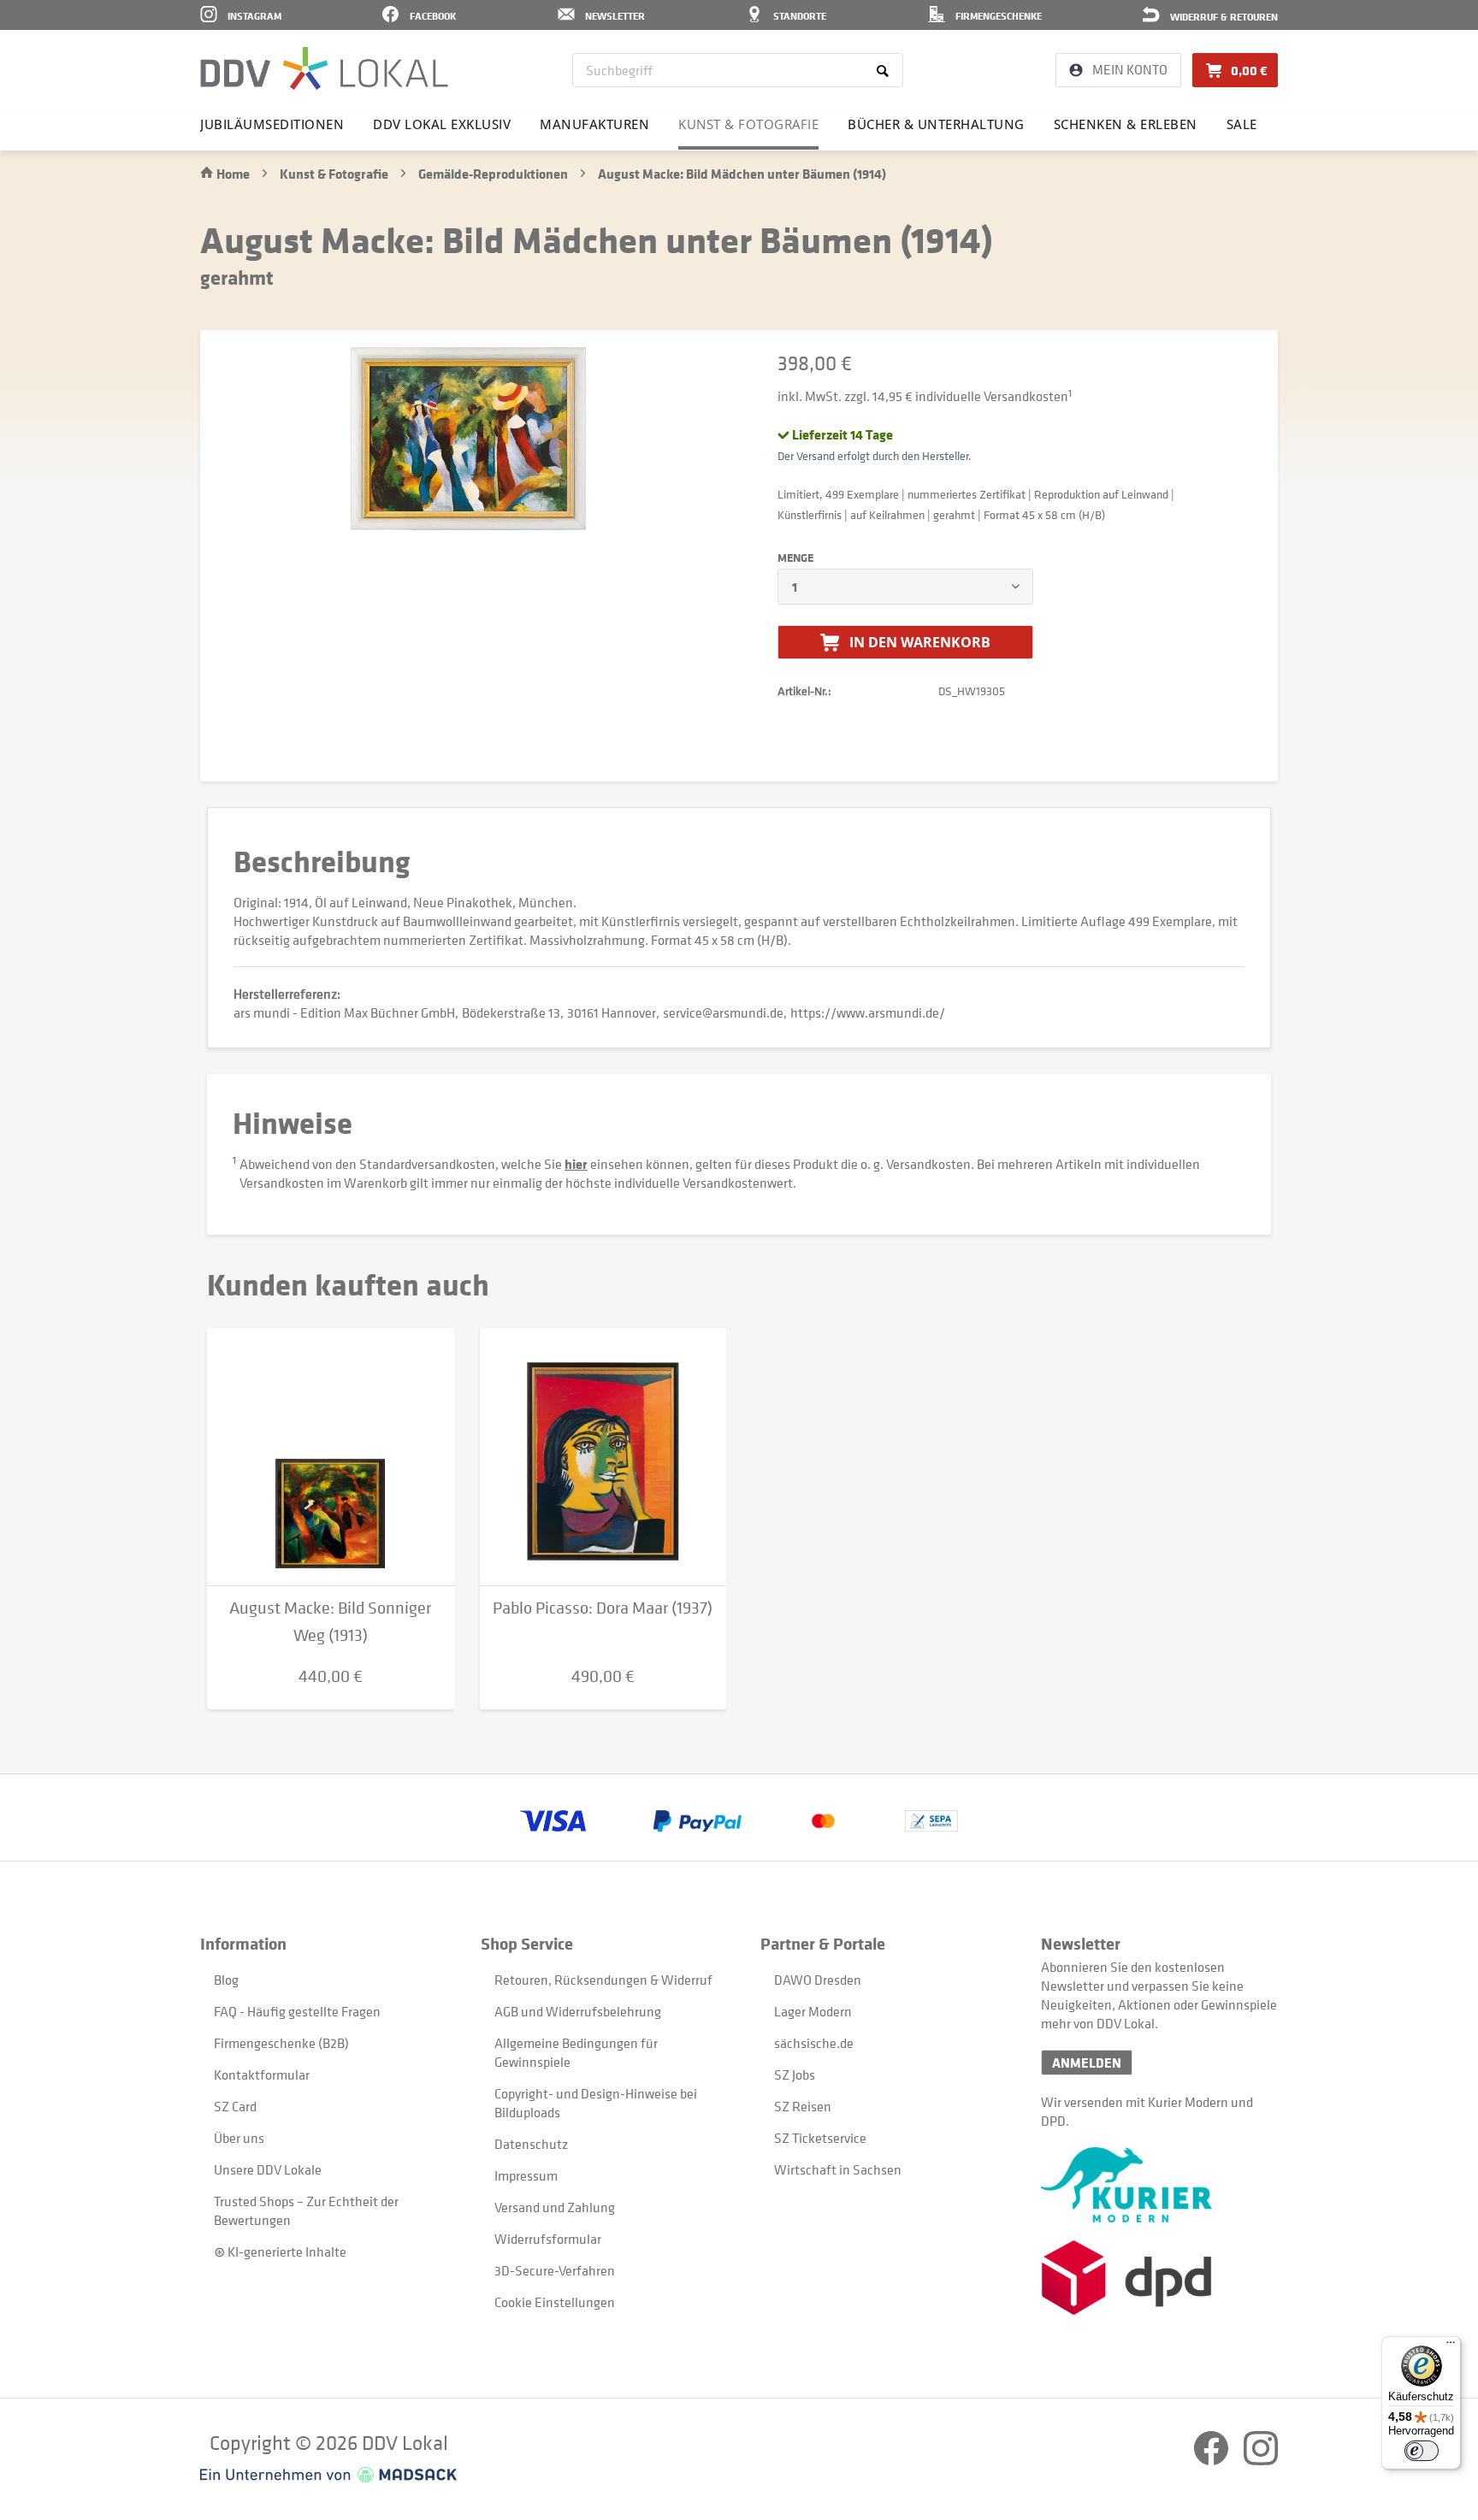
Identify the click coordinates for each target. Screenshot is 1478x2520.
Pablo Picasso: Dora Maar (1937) (603, 1608)
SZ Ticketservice (820, 2138)
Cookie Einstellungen (555, 2302)
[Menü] (1451, 2346)
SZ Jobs (795, 2074)
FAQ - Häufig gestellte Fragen (297, 2011)
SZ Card (235, 2106)
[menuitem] (738, 70)
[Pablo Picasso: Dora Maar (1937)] (603, 1457)
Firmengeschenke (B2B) (281, 2043)
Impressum (526, 2175)
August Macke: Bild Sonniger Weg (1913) (330, 1622)
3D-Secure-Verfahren (555, 2270)
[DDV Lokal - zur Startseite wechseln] (324, 68)
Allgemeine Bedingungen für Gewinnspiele (576, 2052)
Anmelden (1087, 2063)
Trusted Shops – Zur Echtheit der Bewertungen (306, 2210)
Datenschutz (531, 2144)
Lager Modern (813, 2011)
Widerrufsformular (548, 2239)
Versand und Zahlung (555, 2207)
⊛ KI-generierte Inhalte (280, 2251)
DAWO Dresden (818, 1980)
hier (576, 1164)
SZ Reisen (803, 2106)
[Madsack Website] (328, 2475)
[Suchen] (886, 70)
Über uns (239, 2138)
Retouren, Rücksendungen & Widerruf (603, 1980)
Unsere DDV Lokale (268, 2169)
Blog (226, 1980)
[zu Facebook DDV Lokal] (1212, 2460)
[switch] (1422, 2451)
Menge (795, 558)
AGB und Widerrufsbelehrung (578, 2011)
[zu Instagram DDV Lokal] (1261, 2460)
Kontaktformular (262, 2074)
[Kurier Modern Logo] (1159, 2185)
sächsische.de (814, 2043)
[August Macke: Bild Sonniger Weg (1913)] (331, 1457)
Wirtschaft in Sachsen (838, 2169)
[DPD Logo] (1159, 2278)
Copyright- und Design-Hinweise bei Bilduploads (596, 2103)
